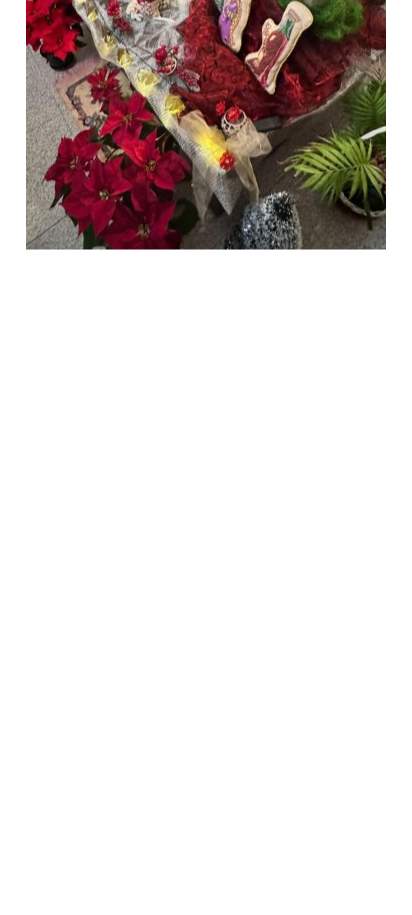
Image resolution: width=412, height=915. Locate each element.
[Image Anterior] (79, 270)
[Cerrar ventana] (254, 270)
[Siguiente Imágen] (291, 270)
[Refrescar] (217, 270)
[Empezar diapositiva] (180, 270)
